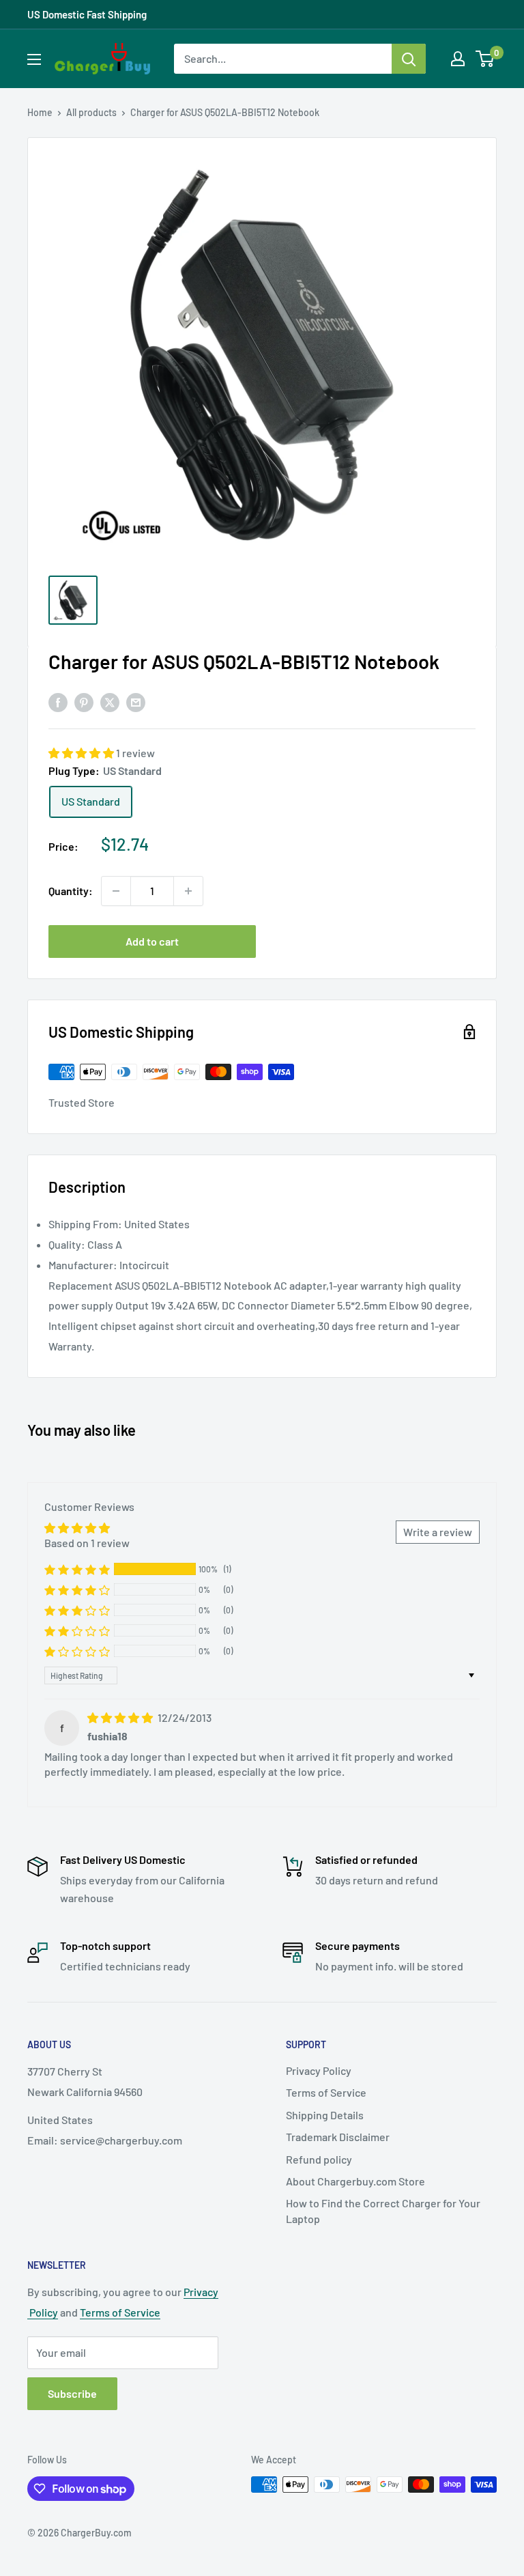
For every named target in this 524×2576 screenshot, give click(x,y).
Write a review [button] (438, 1532)
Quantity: (71, 891)
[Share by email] (136, 702)
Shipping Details (325, 2115)
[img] (121, 1717)
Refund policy (319, 2159)
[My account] (458, 59)
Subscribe (72, 2393)
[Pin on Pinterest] (84, 702)
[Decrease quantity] (116, 891)
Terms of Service (326, 2092)
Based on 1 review (87, 1543)
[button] (82, 753)
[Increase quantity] (188, 891)
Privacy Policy (319, 2070)
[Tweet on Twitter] (110, 702)
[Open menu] (34, 59)
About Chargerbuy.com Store (355, 2181)
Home (40, 112)
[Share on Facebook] (58, 702)
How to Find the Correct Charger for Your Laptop (383, 2210)
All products (91, 112)
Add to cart (152, 941)
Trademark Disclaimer (338, 2137)
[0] (485, 59)
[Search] (409, 59)
